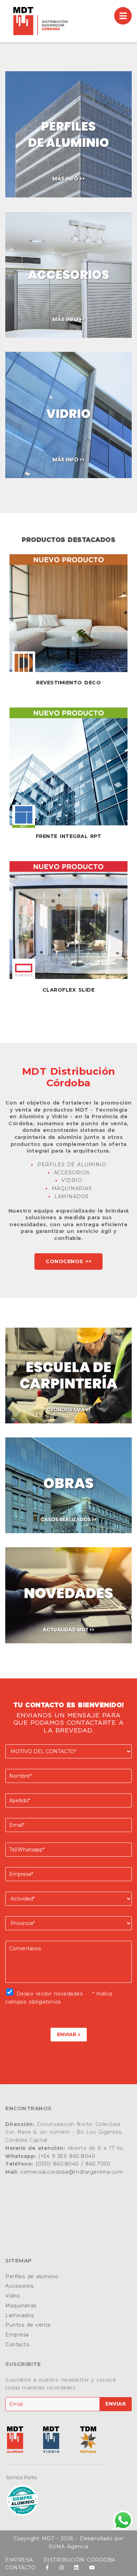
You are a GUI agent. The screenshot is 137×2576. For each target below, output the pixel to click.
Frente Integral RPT (69, 836)
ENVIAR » (69, 2034)
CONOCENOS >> (68, 1261)
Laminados (20, 2315)
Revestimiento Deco (68, 683)
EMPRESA (19, 2560)
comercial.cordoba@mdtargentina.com (72, 2172)
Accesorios (19, 2286)
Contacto (17, 2344)
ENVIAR (116, 2404)
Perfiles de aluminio (32, 2276)
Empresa (17, 2335)
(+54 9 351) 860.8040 (67, 2156)
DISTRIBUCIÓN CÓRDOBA (80, 2560)
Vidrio (13, 2296)
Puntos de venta (28, 2325)
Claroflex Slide (69, 990)
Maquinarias (21, 2306)
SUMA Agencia (69, 2547)
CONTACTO (20, 2568)
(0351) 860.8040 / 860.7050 (73, 2164)
